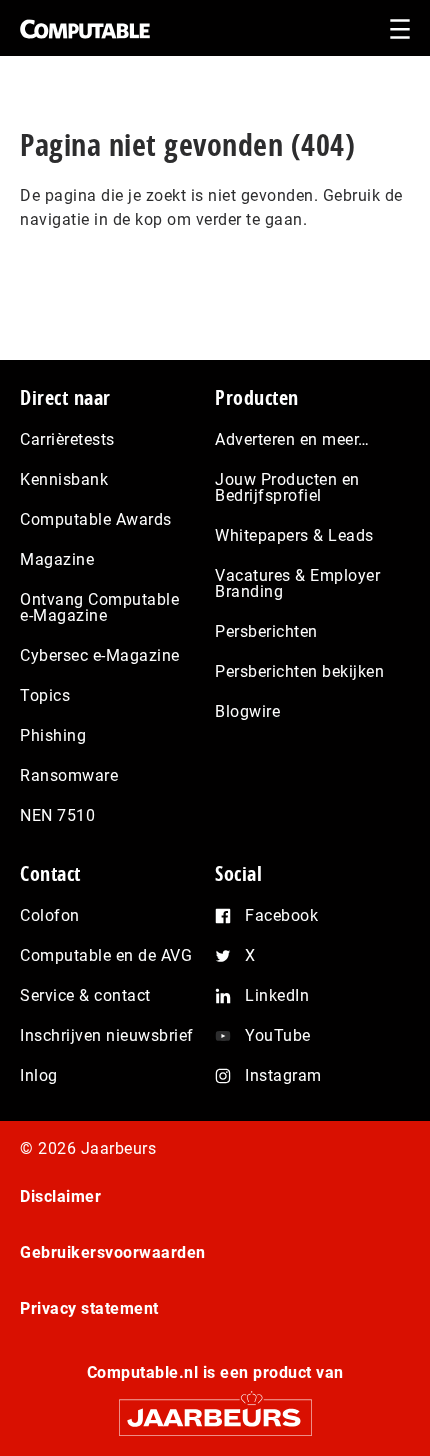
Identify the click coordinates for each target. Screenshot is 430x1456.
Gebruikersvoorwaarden (113, 1252)
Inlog (39, 1075)
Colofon (50, 915)
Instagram (283, 1075)
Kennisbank (64, 479)
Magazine (57, 559)
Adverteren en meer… (292, 439)
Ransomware (69, 775)
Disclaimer (60, 1196)
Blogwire (247, 711)
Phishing (53, 735)
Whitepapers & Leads (294, 535)
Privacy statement (89, 1308)
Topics (45, 695)
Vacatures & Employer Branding (297, 583)
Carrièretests (67, 439)
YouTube (278, 1035)
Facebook (281, 915)
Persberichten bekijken (299, 671)
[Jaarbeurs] (215, 1408)
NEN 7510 (57, 815)
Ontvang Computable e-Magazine (99, 607)
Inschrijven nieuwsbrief (107, 1035)
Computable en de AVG (106, 955)
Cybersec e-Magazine (100, 655)
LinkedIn (277, 995)
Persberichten (266, 631)
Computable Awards (96, 519)
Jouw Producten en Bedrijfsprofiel (287, 487)
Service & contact (85, 995)
